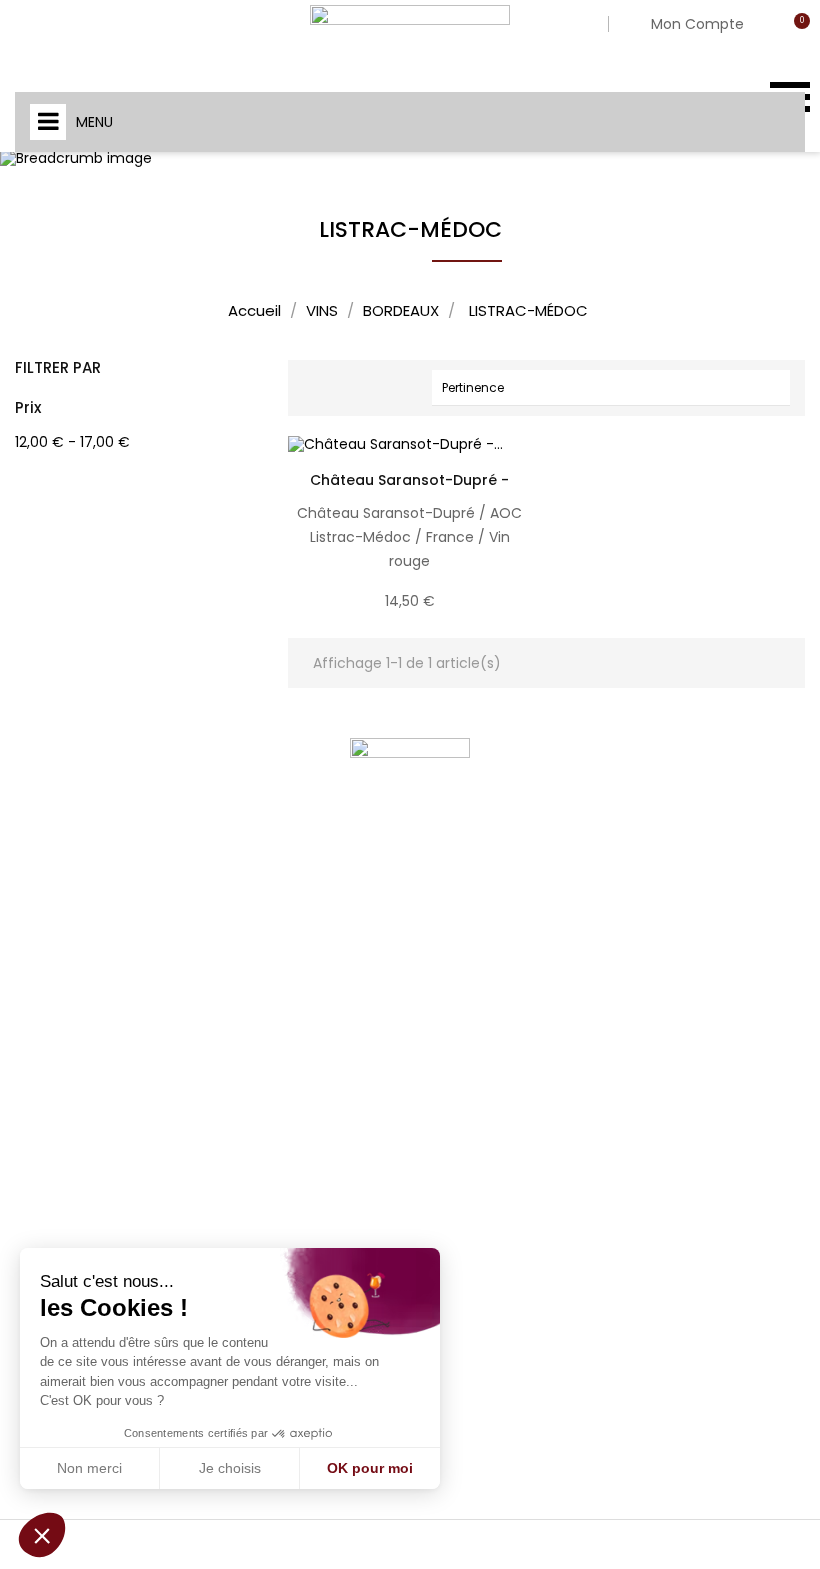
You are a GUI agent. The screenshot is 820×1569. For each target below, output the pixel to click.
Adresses (636, 1071)
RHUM (438, 1306)
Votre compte (668, 887)
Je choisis (230, 1468)
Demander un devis (296, 1166)
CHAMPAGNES (465, 962)
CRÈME (441, 1177)
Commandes (651, 985)
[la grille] (318, 388)
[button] (42, 1535)
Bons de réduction (668, 1114)
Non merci (89, 1468)
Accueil (452, 887)
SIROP (439, 1220)
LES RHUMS (454, 1048)
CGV (248, 1064)
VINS (434, 919)
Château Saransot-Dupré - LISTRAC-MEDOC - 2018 (409, 490)
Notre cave (269, 911)
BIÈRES (440, 1005)
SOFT (436, 1263)
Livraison (263, 962)
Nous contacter (283, 1115)
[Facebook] (75, 1102)
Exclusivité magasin (483, 1392)
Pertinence (615, 387)
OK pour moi (370, 1468)
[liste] (351, 388)
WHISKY (444, 1091)
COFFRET (447, 1349)
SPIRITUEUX (455, 1134)
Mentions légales (288, 1013)
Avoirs (625, 1028)
